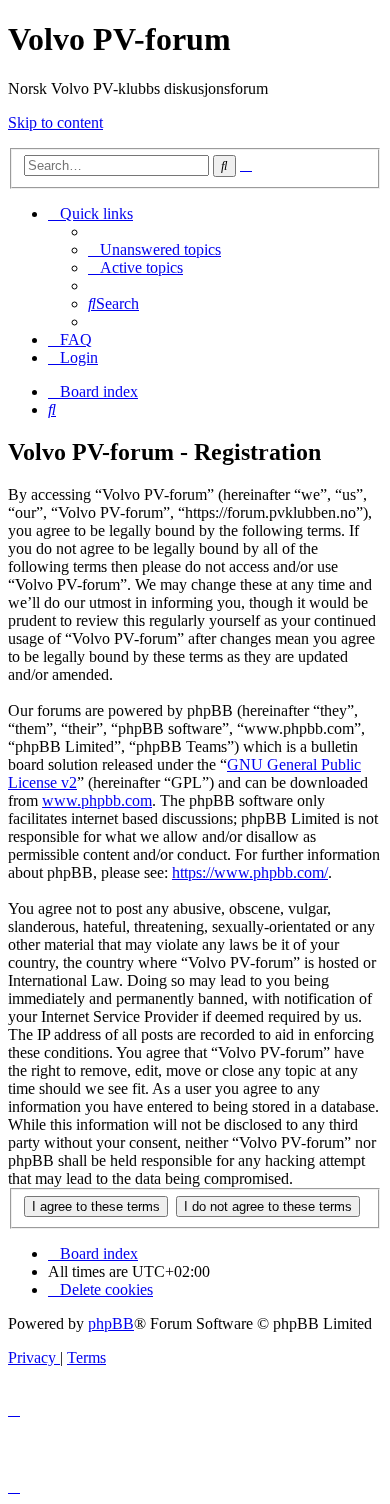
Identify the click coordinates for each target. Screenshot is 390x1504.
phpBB (111, 1323)
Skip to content (55, 122)
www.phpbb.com (97, 800)
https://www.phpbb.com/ (250, 872)
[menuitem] (154, 249)
